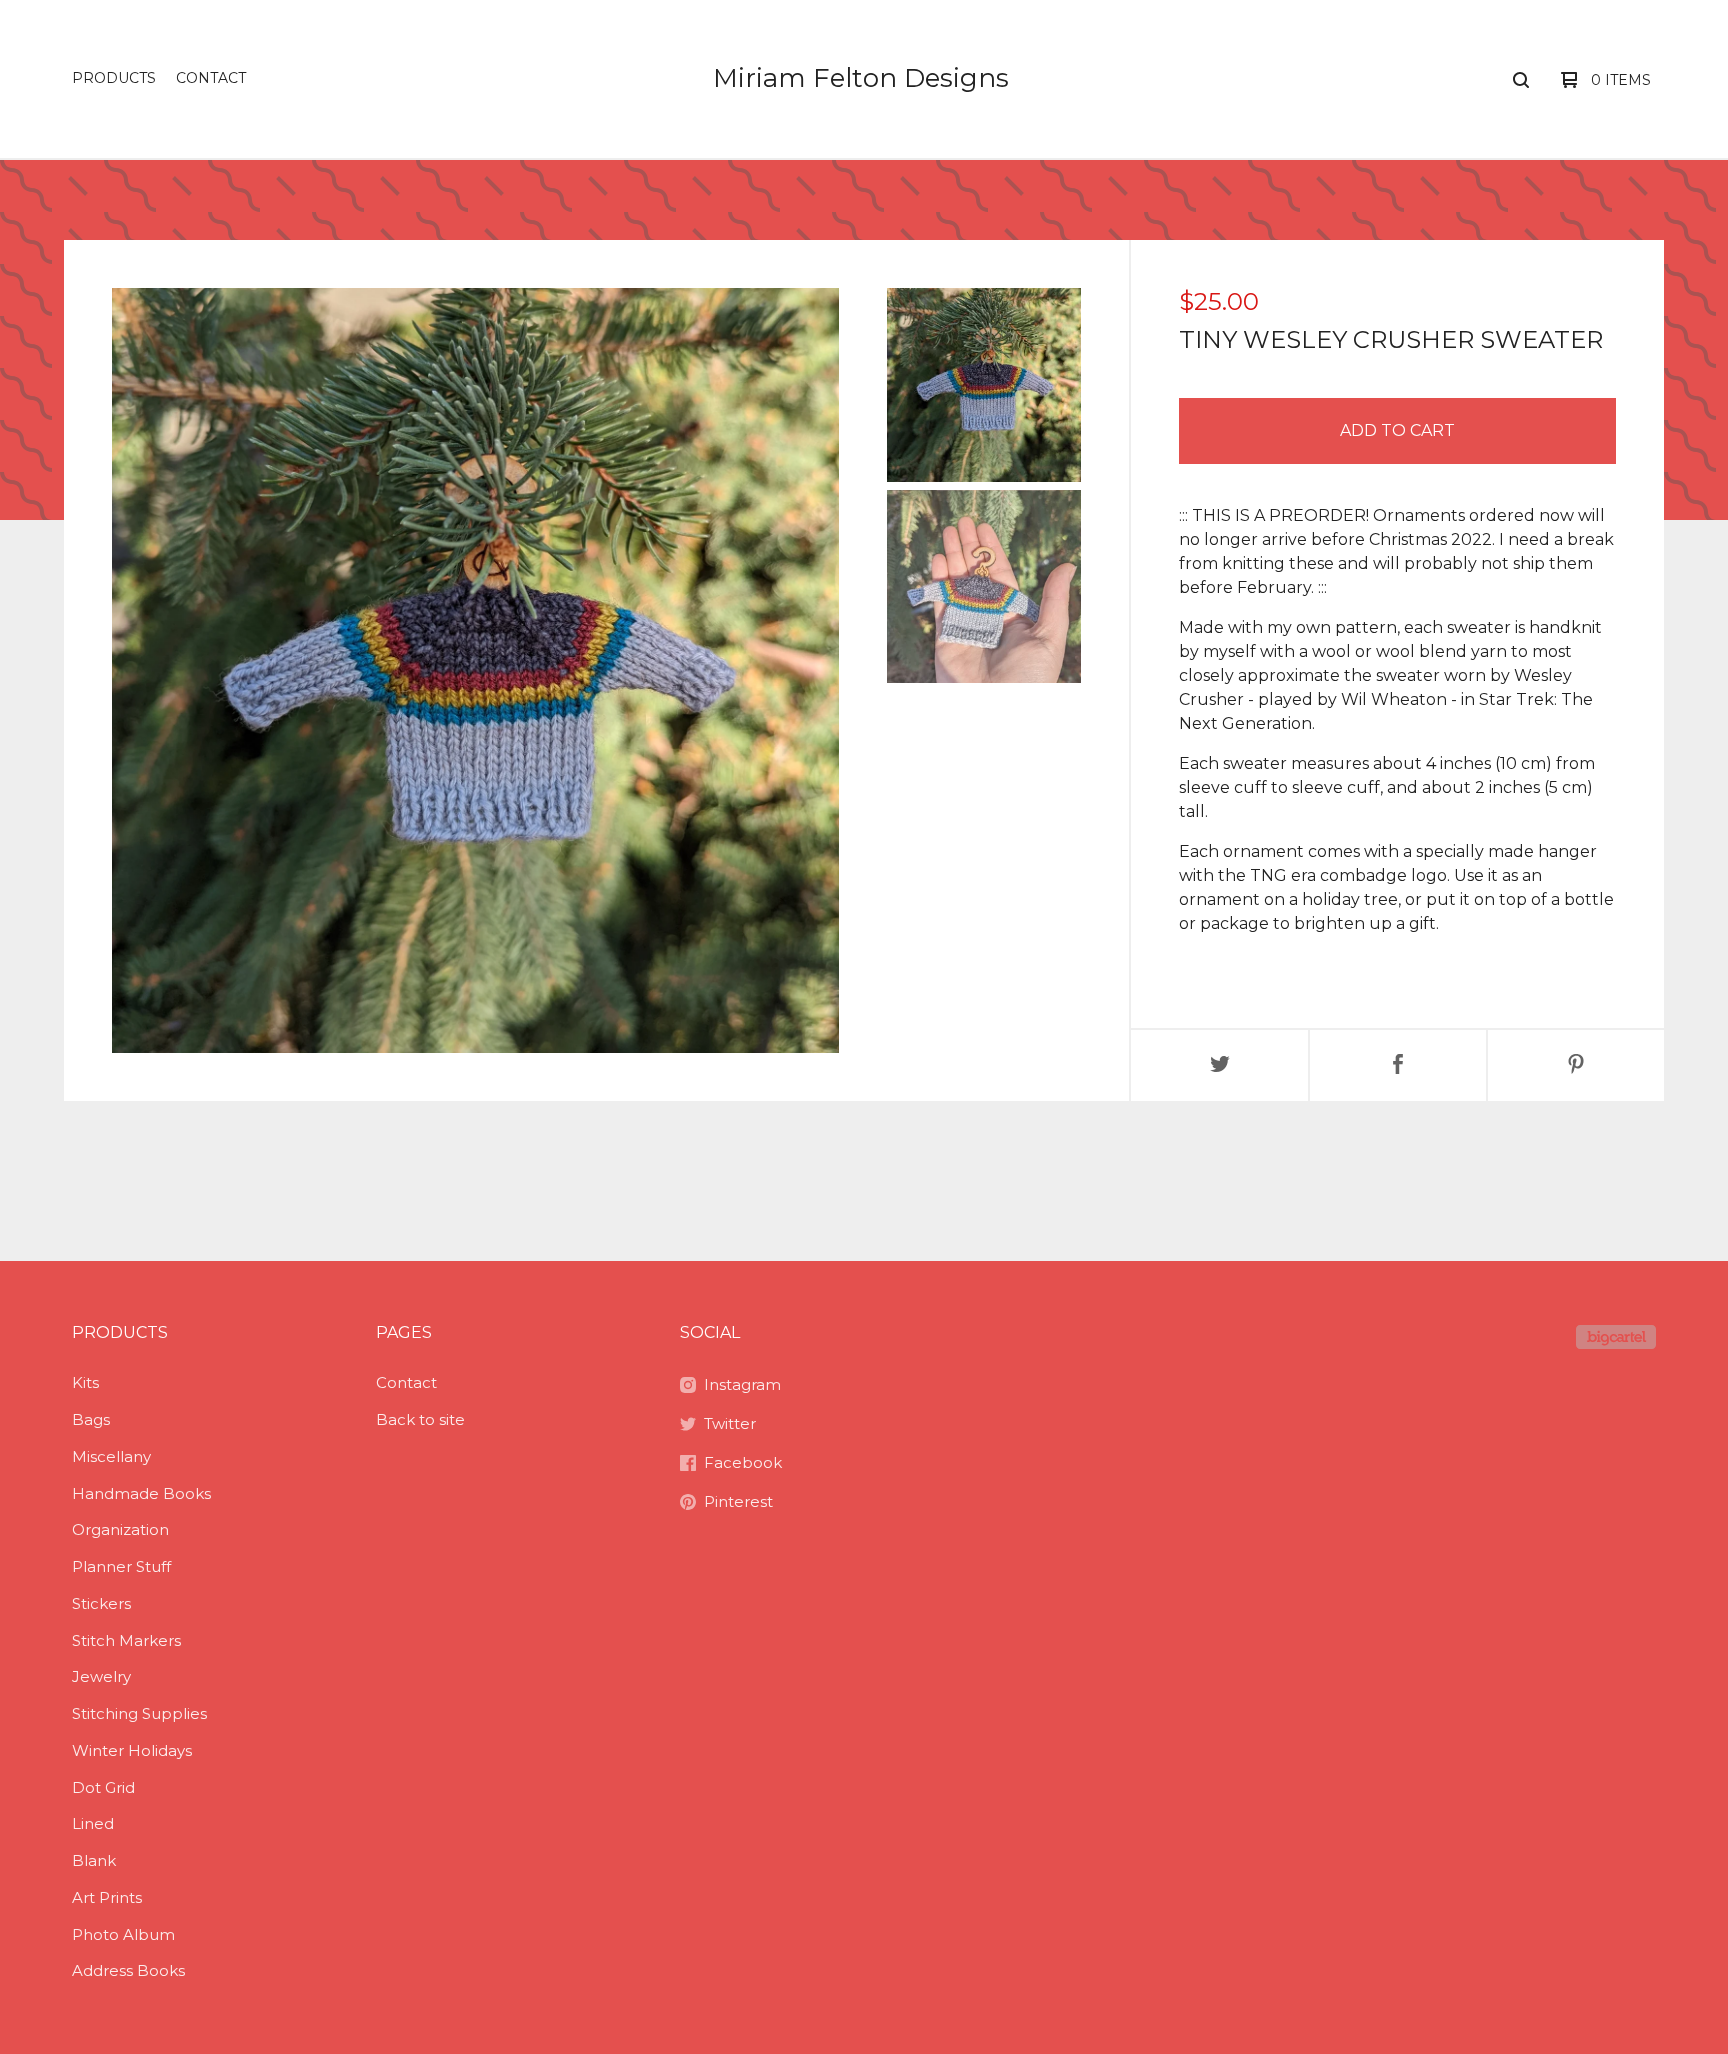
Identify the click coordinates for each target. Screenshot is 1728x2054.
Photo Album (123, 1934)
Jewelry (101, 1676)
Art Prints (107, 1897)
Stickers (101, 1603)
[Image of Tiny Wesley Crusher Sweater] (984, 385)
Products (114, 78)
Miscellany (111, 1456)
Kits (85, 1382)
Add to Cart (1397, 430)
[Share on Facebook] (1398, 1065)
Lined (93, 1823)
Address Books (128, 1970)
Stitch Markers (126, 1640)
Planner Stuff (121, 1566)
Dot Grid (103, 1787)
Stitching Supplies (139, 1713)
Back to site (420, 1419)
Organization (120, 1529)
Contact (211, 78)
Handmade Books (141, 1493)
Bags (91, 1419)
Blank (94, 1860)
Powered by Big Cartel (1616, 1337)
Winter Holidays (132, 1750)
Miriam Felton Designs (861, 78)
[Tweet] (1220, 1065)
